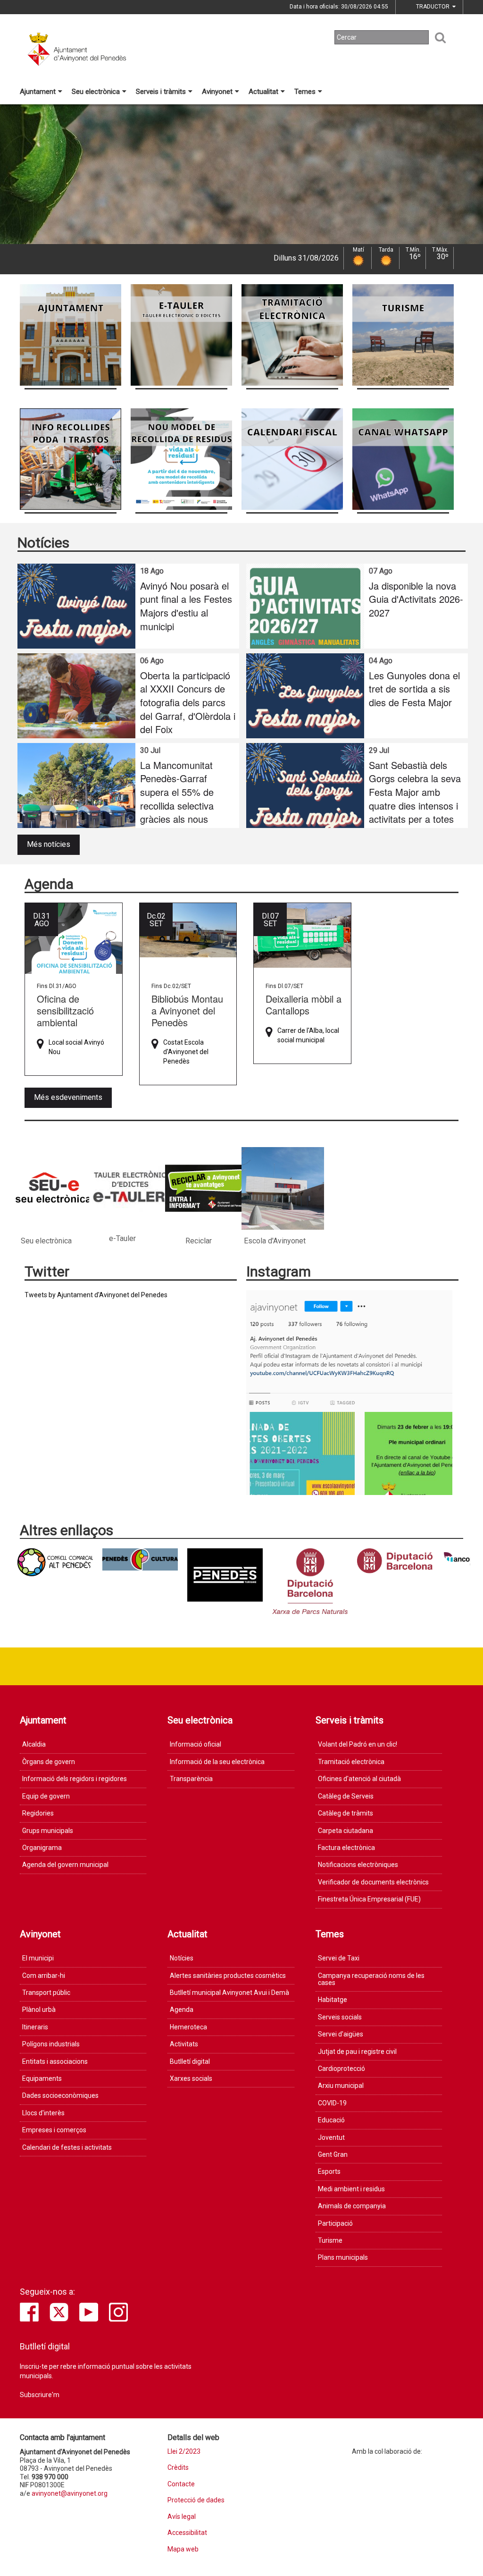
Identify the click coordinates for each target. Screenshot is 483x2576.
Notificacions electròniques (358, 1865)
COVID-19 (332, 2103)
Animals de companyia (352, 2206)
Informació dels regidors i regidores (75, 1779)
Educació (331, 2120)
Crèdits (178, 2468)
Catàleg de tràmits (346, 1813)
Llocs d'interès (43, 2113)
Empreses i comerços (54, 2130)
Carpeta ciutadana (346, 1831)
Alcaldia (34, 1744)
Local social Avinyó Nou (76, 1047)
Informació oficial (196, 1744)
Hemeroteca (188, 2027)
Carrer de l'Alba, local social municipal (308, 1035)
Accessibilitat (187, 2533)
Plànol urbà (39, 2010)
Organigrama (42, 1848)
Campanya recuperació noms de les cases (371, 1979)
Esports (329, 2171)
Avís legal (182, 2517)
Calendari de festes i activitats (67, 2147)
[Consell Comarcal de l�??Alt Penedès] (55, 1562)
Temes (305, 92)
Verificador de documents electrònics (373, 1882)
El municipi (38, 1958)
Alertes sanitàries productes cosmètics (228, 1976)
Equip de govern (46, 1796)
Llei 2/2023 (184, 2452)
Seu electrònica (96, 92)
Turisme (330, 2240)
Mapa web (183, 2549)
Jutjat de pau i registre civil (357, 2052)
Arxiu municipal (341, 2086)
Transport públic (46, 1993)
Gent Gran (333, 2154)
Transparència (191, 1779)
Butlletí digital (190, 2061)
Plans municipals (343, 2257)
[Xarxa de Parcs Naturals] (310, 1581)
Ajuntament (38, 92)
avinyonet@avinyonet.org (70, 2493)
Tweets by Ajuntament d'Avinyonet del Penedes (96, 1295)
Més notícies (49, 844)
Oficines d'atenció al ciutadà (359, 1779)
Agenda (182, 2010)
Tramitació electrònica (351, 1762)
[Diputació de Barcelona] (395, 1561)
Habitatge (333, 2000)
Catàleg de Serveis (346, 1796)
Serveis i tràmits (161, 92)
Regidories (38, 1813)
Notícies (182, 1958)
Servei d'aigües (341, 2034)
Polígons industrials (51, 2044)
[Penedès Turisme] (225, 1575)
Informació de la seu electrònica (217, 1762)
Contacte (181, 2484)
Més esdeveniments (68, 1097)
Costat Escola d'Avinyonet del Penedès (186, 1052)
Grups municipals (48, 1831)
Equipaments (42, 2078)
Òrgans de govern (49, 1762)
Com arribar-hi (44, 1976)
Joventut (331, 2137)
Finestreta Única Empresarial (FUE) (369, 1899)
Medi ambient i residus (351, 2189)
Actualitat (263, 92)
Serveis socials (340, 2017)
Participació (335, 2223)
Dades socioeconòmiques (60, 2095)
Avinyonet (217, 92)
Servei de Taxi (339, 1958)
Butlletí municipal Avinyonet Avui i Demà (229, 1993)
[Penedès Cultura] (140, 1559)
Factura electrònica (346, 1848)
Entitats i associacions (55, 2061)
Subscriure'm (40, 2395)
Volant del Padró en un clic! (358, 1744)
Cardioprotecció (341, 2069)
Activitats (184, 2044)
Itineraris (35, 2027)
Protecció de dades (196, 2500)
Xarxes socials (191, 2078)
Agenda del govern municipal (65, 1865)
